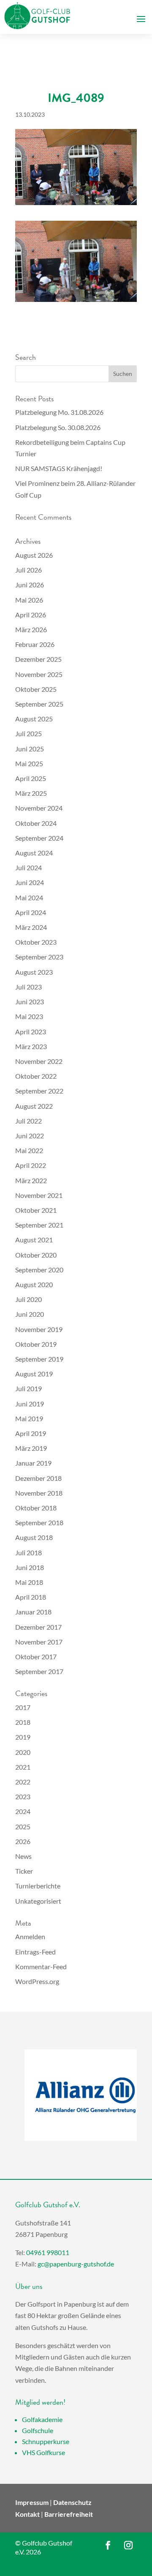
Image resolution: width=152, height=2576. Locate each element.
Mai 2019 (29, 1418)
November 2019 (39, 1329)
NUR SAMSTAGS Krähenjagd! (59, 468)
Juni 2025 (30, 749)
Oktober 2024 (36, 823)
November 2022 (39, 1061)
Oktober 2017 (36, 1657)
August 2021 (34, 1240)
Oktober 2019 (36, 1344)
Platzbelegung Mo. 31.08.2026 (59, 412)
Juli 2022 (28, 1121)
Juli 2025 (28, 733)
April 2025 (31, 778)
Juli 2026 (28, 570)
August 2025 (34, 719)
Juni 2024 (30, 882)
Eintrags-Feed (35, 1952)
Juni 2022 (30, 1136)
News (23, 1856)
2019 (23, 1737)
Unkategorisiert (38, 1901)
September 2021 (39, 1225)
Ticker (24, 1871)
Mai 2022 (29, 1150)
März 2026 (31, 629)
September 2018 (39, 1522)
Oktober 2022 (36, 1076)
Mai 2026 (29, 600)
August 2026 (34, 555)
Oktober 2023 (36, 942)
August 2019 (34, 1374)
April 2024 (31, 912)
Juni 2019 (30, 1404)
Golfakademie (42, 2419)
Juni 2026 (30, 585)
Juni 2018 (30, 1567)
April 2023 (31, 1032)
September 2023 (39, 957)
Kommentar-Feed (41, 1966)
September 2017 (39, 1671)
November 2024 (39, 808)
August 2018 (34, 1537)
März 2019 (31, 1448)
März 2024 (31, 927)
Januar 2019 (33, 1463)
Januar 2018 (33, 1612)
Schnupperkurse (46, 2441)
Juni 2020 (30, 1314)
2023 (23, 1796)
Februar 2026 (35, 644)
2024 (23, 1811)
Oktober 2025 (36, 689)
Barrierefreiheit (69, 2514)
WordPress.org (37, 1981)
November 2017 (39, 1642)
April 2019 (31, 1433)
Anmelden (30, 1936)
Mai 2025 (29, 763)
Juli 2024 (28, 867)
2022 (23, 1782)
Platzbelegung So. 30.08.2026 (58, 427)
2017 (23, 1707)
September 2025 (39, 704)
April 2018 (31, 1597)
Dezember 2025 (38, 659)
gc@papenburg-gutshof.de (76, 2264)
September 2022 (39, 1091)
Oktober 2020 (36, 1255)
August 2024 (34, 853)
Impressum (32, 2502)
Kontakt (27, 2514)
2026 (23, 1841)
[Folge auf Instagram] (128, 2545)
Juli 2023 (28, 987)
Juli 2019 (28, 1388)
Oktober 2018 (36, 1508)
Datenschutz (72, 2502)
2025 (23, 1826)
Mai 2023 (29, 1016)
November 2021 (39, 1195)
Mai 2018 (29, 1582)
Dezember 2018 (38, 1478)
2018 (23, 1722)
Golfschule (38, 2430)
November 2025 (39, 674)
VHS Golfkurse (43, 2452)
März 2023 (31, 1046)
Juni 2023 (30, 1002)
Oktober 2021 (36, 1210)
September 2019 (39, 1359)
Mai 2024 (29, 897)
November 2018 (39, 1493)
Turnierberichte (38, 1886)
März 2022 (31, 1180)
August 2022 (34, 1106)
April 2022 (31, 1165)
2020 (23, 1752)
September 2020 (39, 1270)
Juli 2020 (28, 1299)
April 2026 (31, 615)
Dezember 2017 (38, 1627)
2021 (23, 1767)
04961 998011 (48, 2252)
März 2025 (31, 793)
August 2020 (34, 1284)
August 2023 (34, 972)
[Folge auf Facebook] (108, 2545)
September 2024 (39, 838)
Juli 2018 (28, 1552)
